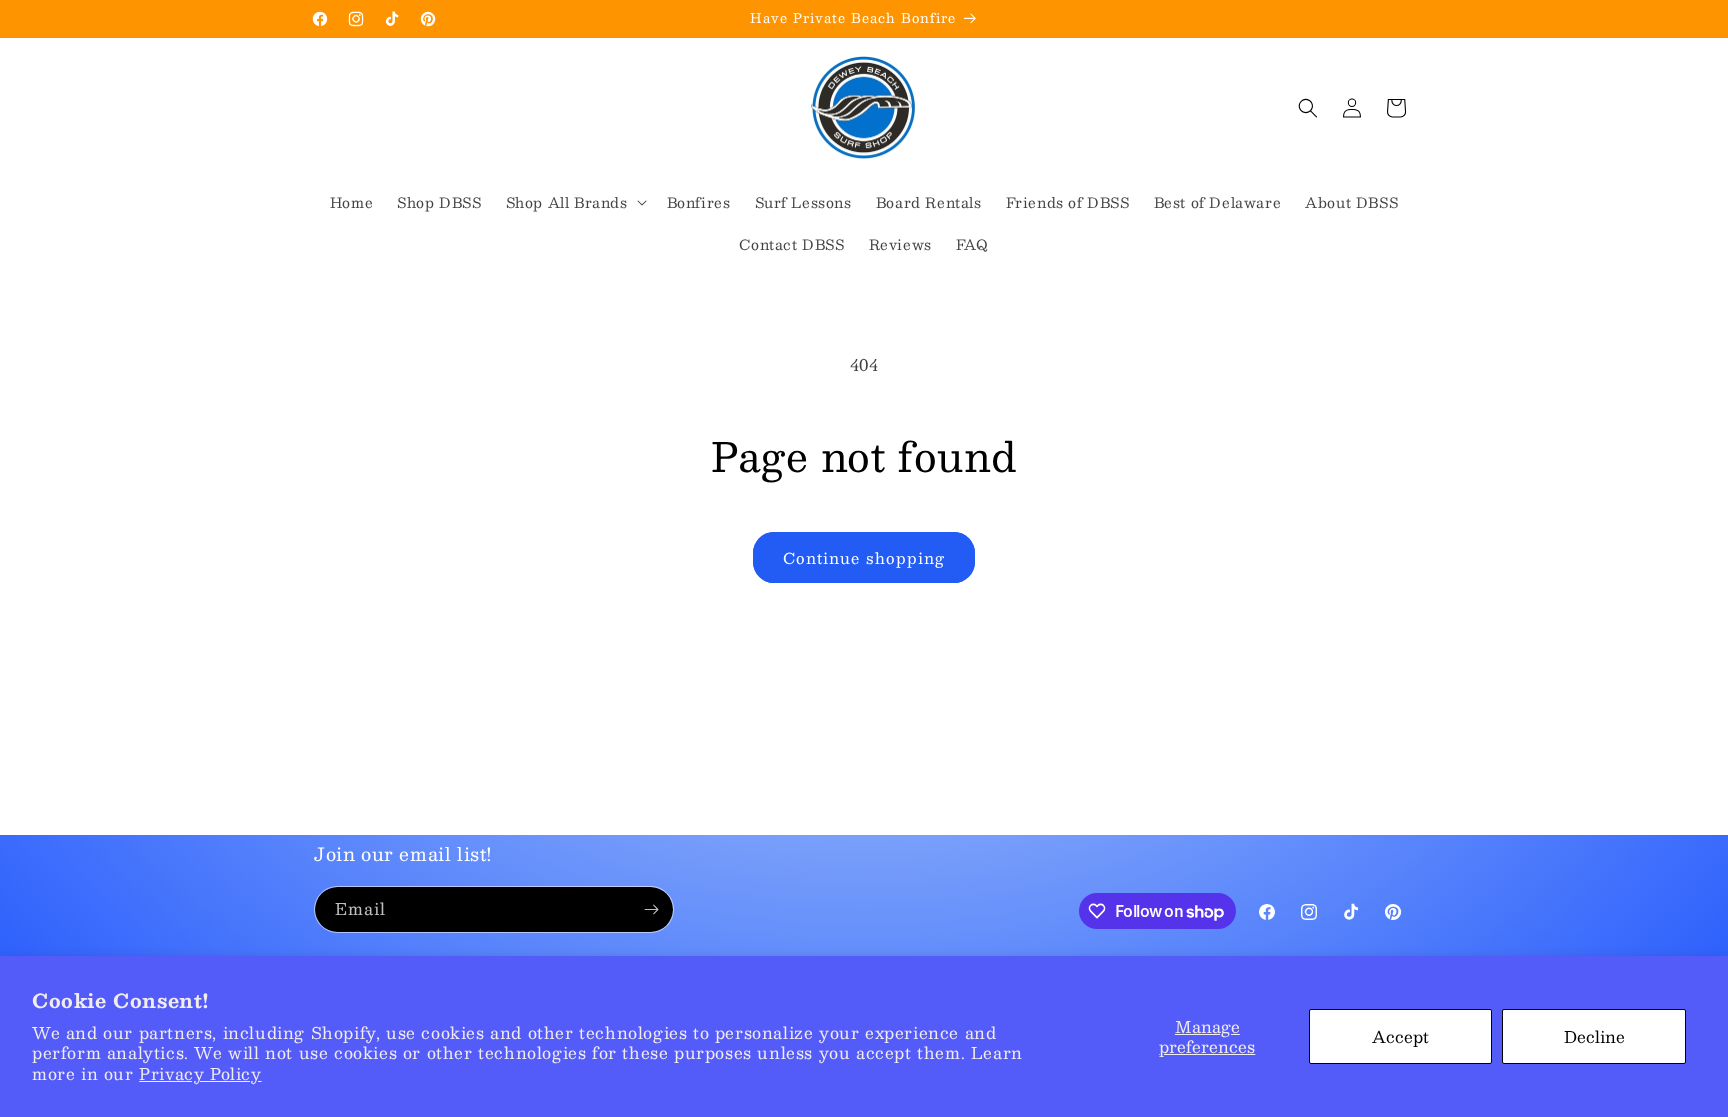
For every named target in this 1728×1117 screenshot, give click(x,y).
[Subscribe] (651, 909)
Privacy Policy (200, 1073)
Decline (1594, 1036)
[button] (574, 202)
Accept (1400, 1036)
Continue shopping (864, 557)
